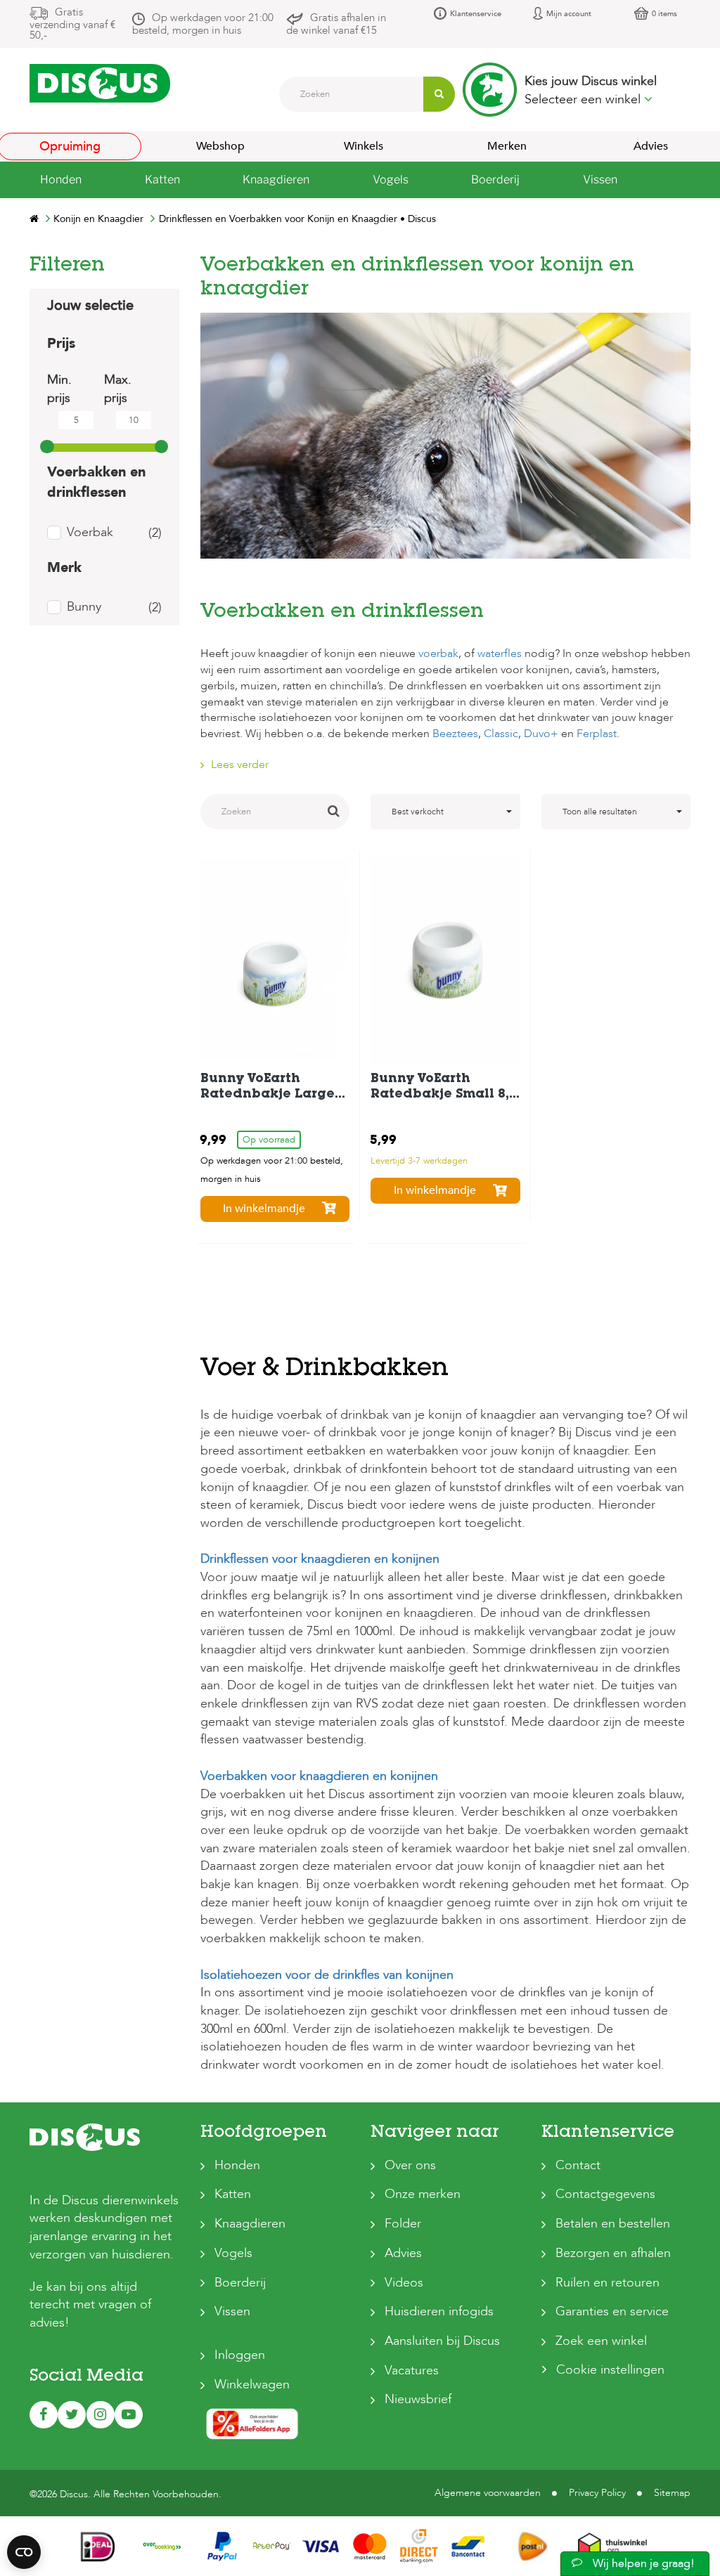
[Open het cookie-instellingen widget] (24, 2552)
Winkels (364, 146)
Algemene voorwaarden (488, 2493)
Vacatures (412, 2370)
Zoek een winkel (601, 2341)
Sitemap (672, 2493)
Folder (403, 2224)
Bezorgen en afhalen (613, 2253)
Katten (233, 2194)
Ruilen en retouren (607, 2283)
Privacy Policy (597, 2493)
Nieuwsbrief (418, 2399)
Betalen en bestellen (613, 2224)
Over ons (410, 2165)
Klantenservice (476, 14)
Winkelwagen (252, 2385)
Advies (403, 2253)
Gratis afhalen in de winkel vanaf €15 (336, 24)
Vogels (233, 2253)
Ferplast (597, 734)
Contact (578, 2165)
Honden (237, 2165)
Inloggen (240, 2355)
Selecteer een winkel (584, 99)
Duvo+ (541, 734)
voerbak (438, 653)
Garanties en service (612, 2311)
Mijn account (569, 14)
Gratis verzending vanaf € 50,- (72, 24)
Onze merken (423, 2194)
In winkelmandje (264, 1209)
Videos (404, 2283)
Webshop (220, 146)
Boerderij (240, 2283)
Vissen (232, 2311)
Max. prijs (118, 389)
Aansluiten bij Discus (442, 2341)
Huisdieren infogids (439, 2311)
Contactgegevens (605, 2194)
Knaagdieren (250, 2224)
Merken (507, 146)
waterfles (500, 653)
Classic (501, 734)
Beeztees (455, 734)
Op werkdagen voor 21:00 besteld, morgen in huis (203, 24)
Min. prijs (59, 389)
